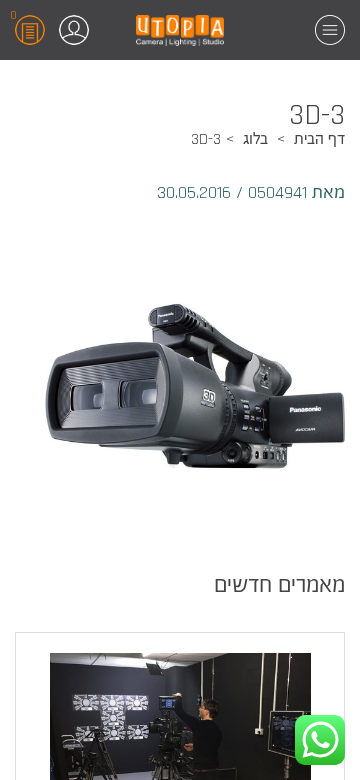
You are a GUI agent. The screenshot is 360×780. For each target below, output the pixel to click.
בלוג (255, 139)
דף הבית (319, 139)
